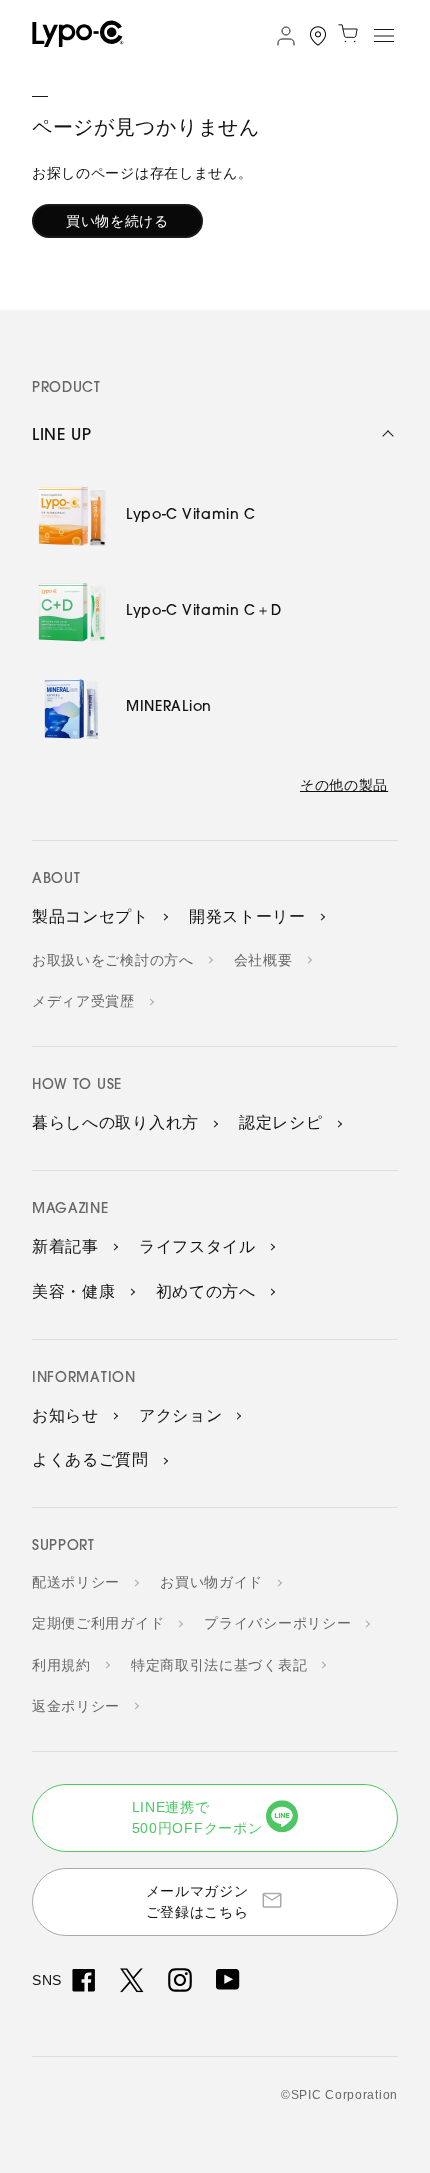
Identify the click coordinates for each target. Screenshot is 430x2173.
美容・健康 (74, 1291)
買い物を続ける (117, 221)
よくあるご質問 (90, 1459)
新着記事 (65, 1246)
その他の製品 (344, 785)
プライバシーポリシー (277, 1623)
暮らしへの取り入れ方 (115, 1122)
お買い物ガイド (211, 1582)
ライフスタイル (197, 1246)
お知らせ (65, 1415)
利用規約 (61, 1665)
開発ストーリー (247, 916)
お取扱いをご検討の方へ (113, 960)
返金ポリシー (76, 1706)
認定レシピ (281, 1122)
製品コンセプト (90, 916)
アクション (181, 1415)
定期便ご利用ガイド (98, 1623)
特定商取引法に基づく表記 (219, 1665)
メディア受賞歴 (83, 1001)
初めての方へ (206, 1291)
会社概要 (263, 960)
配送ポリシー (76, 1582)
